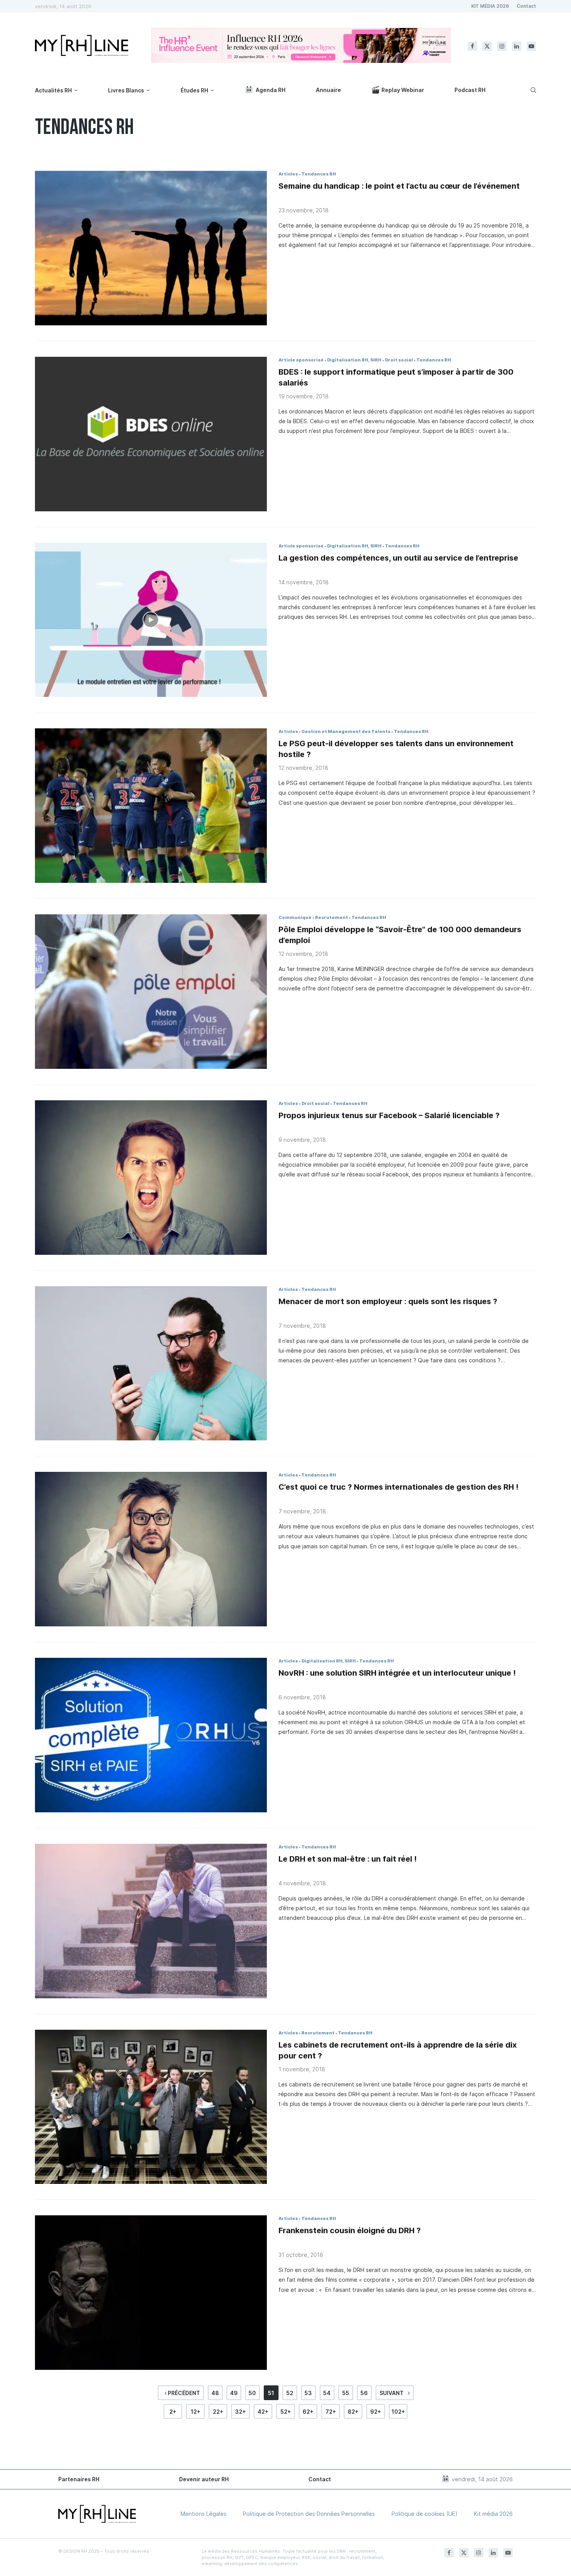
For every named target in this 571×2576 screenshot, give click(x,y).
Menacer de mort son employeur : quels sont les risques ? (388, 1301)
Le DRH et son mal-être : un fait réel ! (348, 1859)
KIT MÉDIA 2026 (490, 6)
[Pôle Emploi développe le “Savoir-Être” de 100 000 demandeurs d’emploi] (151, 992)
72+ (331, 2412)
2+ (173, 2412)
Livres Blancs (126, 90)
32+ (240, 2412)
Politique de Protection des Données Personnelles (309, 2514)
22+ (218, 2412)
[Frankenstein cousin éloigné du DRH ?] (151, 2293)
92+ (376, 2412)
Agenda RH (271, 90)
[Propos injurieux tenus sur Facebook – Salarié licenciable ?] (151, 1178)
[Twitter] (487, 46)
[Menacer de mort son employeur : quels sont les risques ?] (151, 1364)
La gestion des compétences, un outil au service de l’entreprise (398, 558)
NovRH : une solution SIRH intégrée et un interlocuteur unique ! (397, 1673)
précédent (183, 2393)
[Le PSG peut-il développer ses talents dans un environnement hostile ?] (151, 806)
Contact (526, 6)
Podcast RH (470, 90)
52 (290, 2393)
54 (327, 2393)
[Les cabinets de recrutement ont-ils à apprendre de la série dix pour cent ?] (151, 2107)
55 (346, 2393)
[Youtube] (531, 46)
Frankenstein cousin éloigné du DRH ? (350, 2230)
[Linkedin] (517, 46)
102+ (398, 2412)
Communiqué (295, 917)
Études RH (194, 90)
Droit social (399, 360)
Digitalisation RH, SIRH (354, 360)
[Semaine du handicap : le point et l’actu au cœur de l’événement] (151, 248)
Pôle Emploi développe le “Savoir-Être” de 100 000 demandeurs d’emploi (400, 935)
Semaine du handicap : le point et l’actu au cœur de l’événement (399, 186)
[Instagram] (502, 46)
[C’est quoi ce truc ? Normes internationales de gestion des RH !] (151, 1549)
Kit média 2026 (493, 2514)
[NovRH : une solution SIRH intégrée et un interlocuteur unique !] (151, 1735)
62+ (308, 2412)
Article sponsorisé (301, 360)
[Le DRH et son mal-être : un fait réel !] (151, 1921)
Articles (288, 174)
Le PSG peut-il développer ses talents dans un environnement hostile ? (396, 749)
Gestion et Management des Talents (346, 731)
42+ (263, 2412)
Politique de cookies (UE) (425, 2514)
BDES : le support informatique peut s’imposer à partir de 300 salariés (396, 377)
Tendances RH (319, 174)
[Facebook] (472, 46)
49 (234, 2393)
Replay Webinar (403, 90)
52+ (286, 2412)
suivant (392, 2393)
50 (252, 2393)
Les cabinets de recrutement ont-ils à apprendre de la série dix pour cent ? (398, 2050)
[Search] (532, 90)
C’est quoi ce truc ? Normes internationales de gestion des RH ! (399, 1487)
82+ (353, 2412)
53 (308, 2393)
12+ (196, 2412)
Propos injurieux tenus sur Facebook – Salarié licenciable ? (389, 1115)
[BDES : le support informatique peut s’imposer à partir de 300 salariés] (151, 434)
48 (215, 2393)
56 (364, 2393)
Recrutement (332, 917)
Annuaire (328, 90)
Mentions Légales (204, 2514)
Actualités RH (53, 90)
